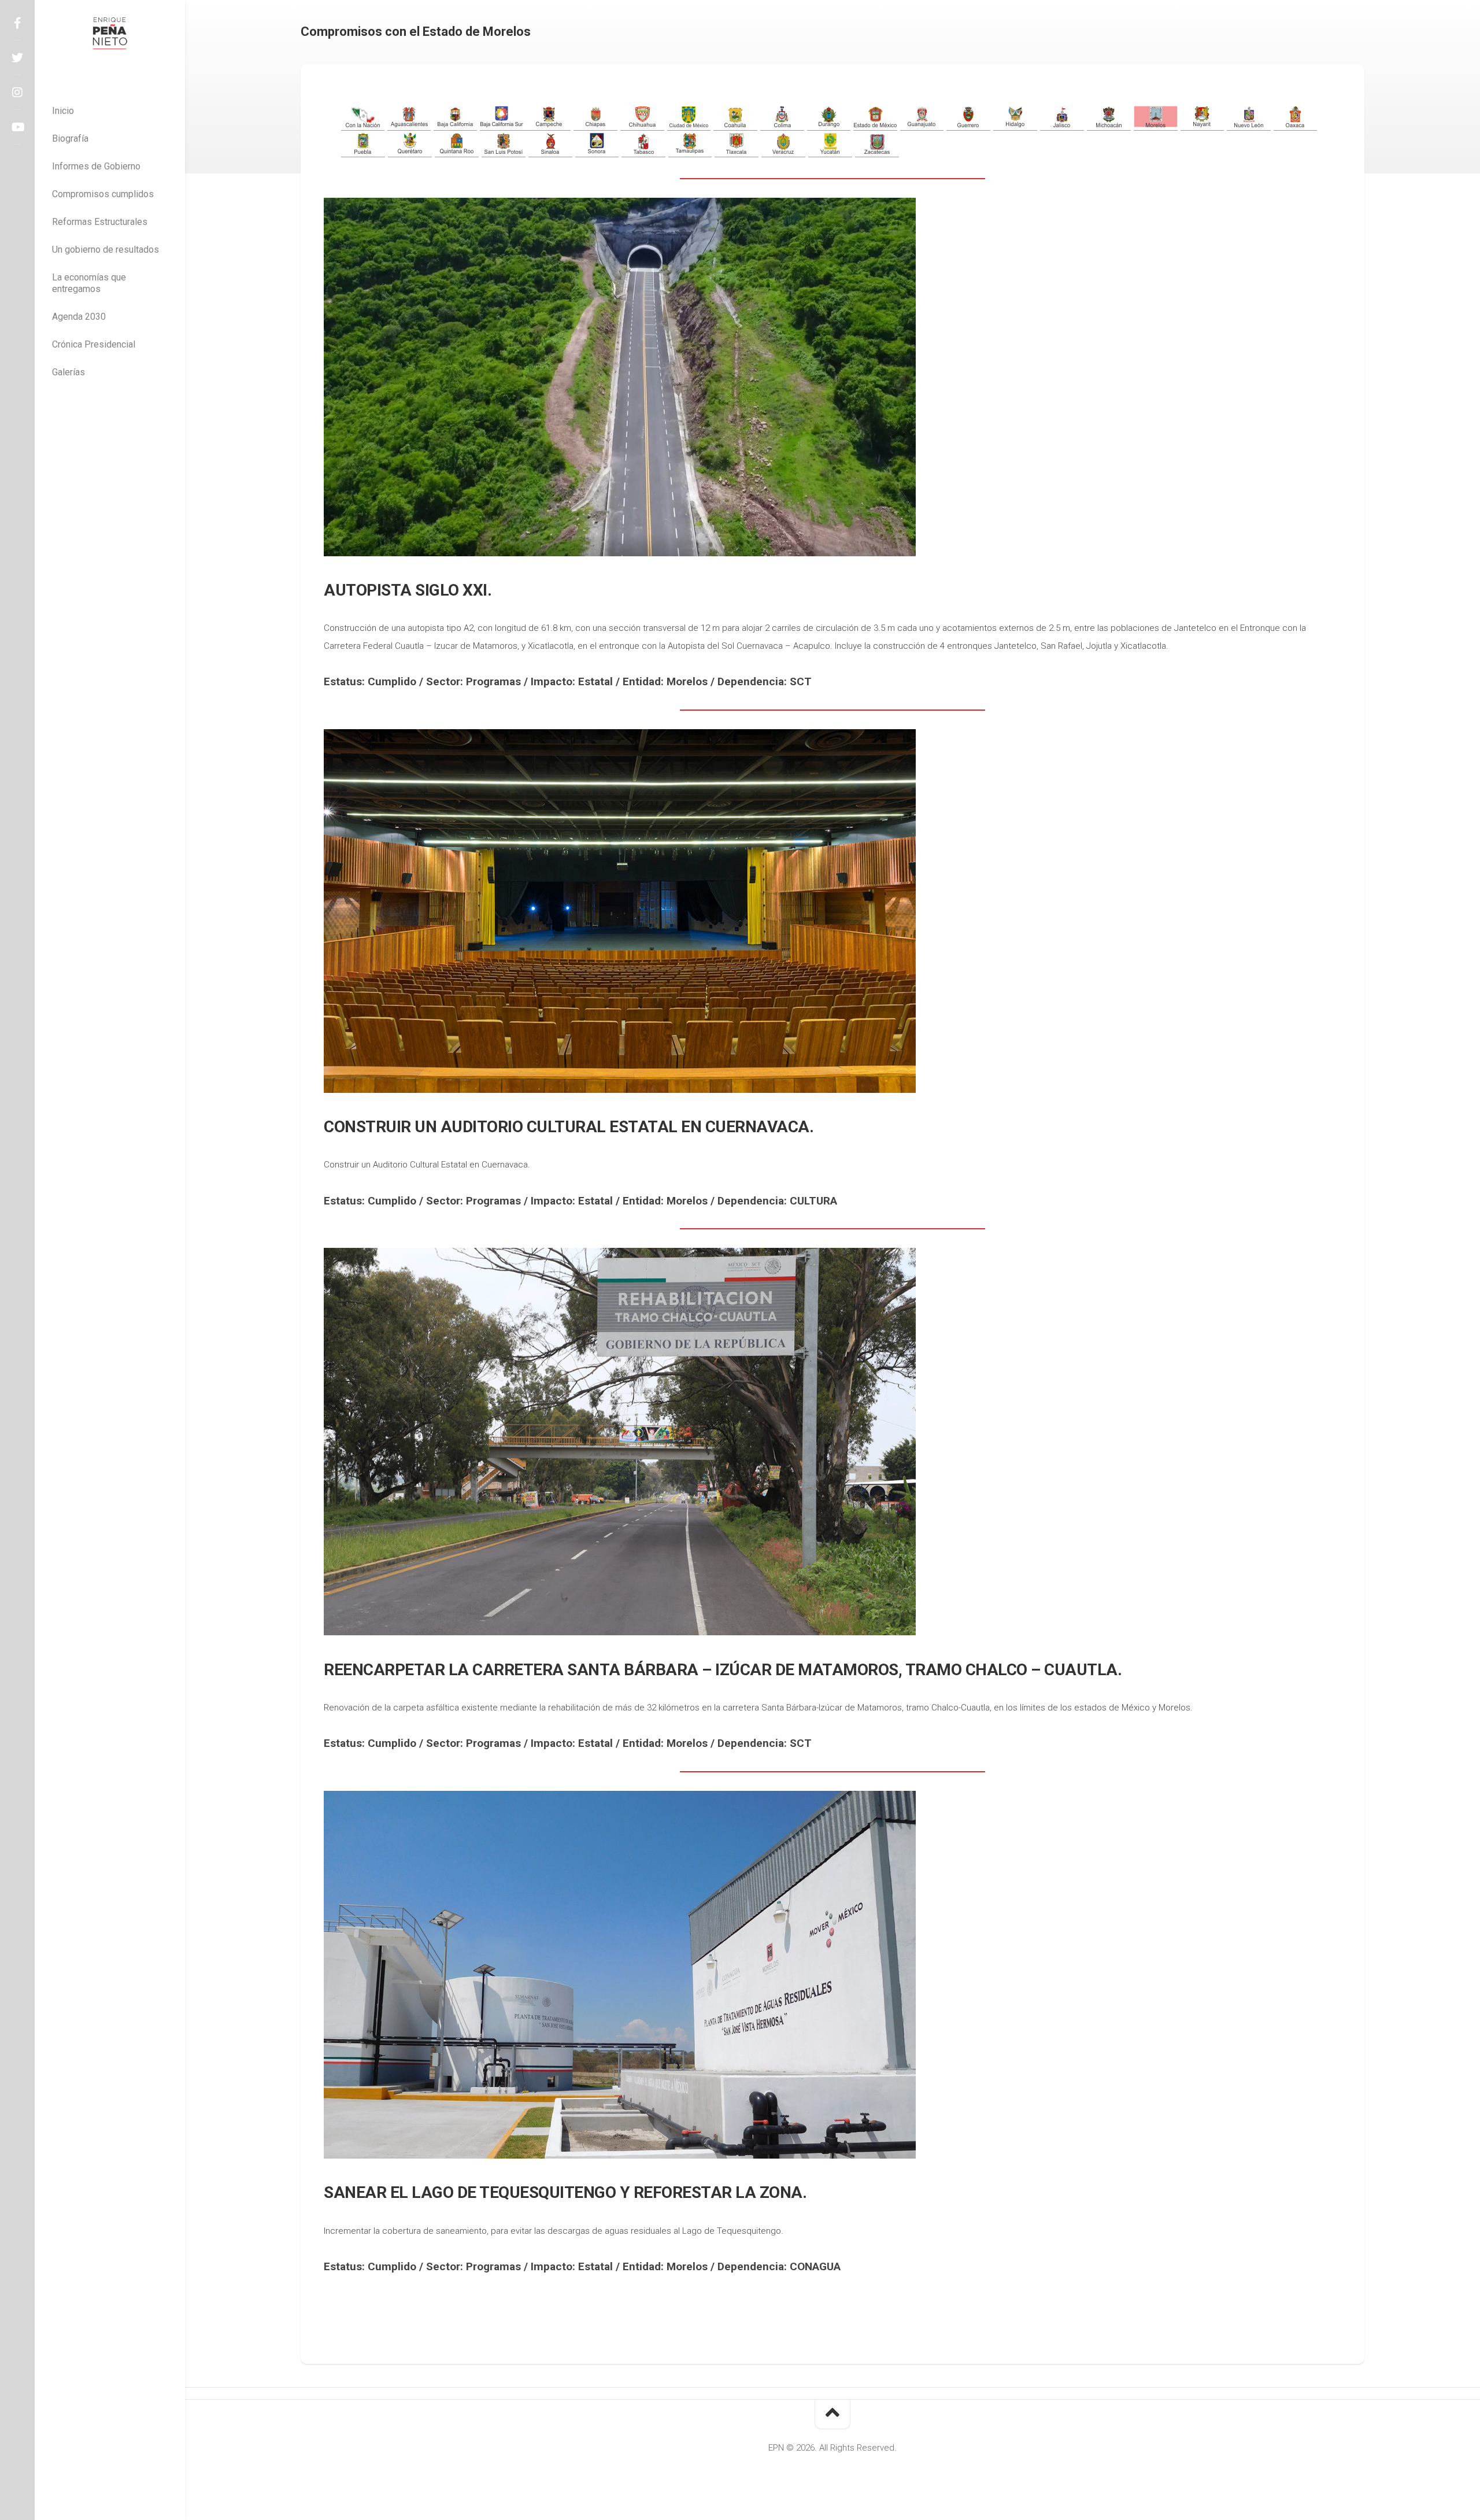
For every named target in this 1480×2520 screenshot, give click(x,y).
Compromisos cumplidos (103, 194)
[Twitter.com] (17, 58)
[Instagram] (17, 93)
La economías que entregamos (89, 283)
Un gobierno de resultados (106, 250)
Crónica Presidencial (94, 344)
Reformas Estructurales (100, 222)
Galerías (69, 372)
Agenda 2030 (79, 317)
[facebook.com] (17, 23)
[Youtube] (17, 127)
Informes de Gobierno (96, 166)
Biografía (70, 138)
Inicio (63, 111)
